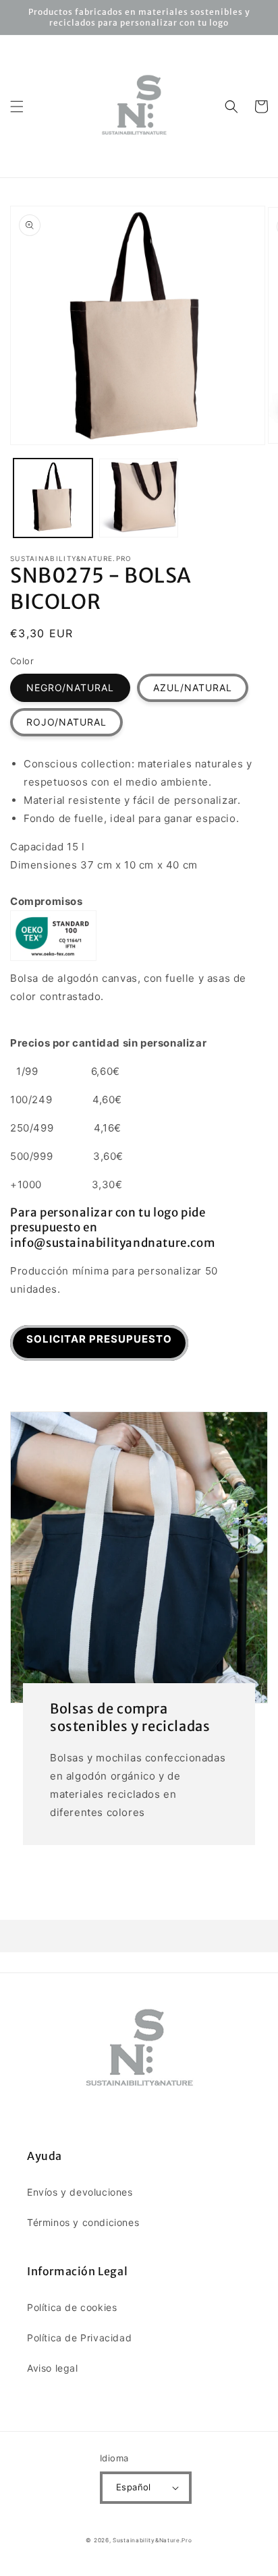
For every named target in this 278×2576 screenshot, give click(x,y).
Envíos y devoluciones (80, 2192)
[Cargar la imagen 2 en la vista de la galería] (139, 498)
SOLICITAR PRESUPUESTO (99, 1339)
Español (134, 2487)
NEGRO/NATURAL (70, 687)
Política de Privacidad (79, 2338)
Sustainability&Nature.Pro (152, 2540)
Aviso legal (53, 2368)
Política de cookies (72, 2307)
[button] (17, 107)
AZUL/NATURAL (193, 687)
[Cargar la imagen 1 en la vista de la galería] (53, 498)
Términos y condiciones (83, 2222)
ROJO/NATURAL (66, 722)
